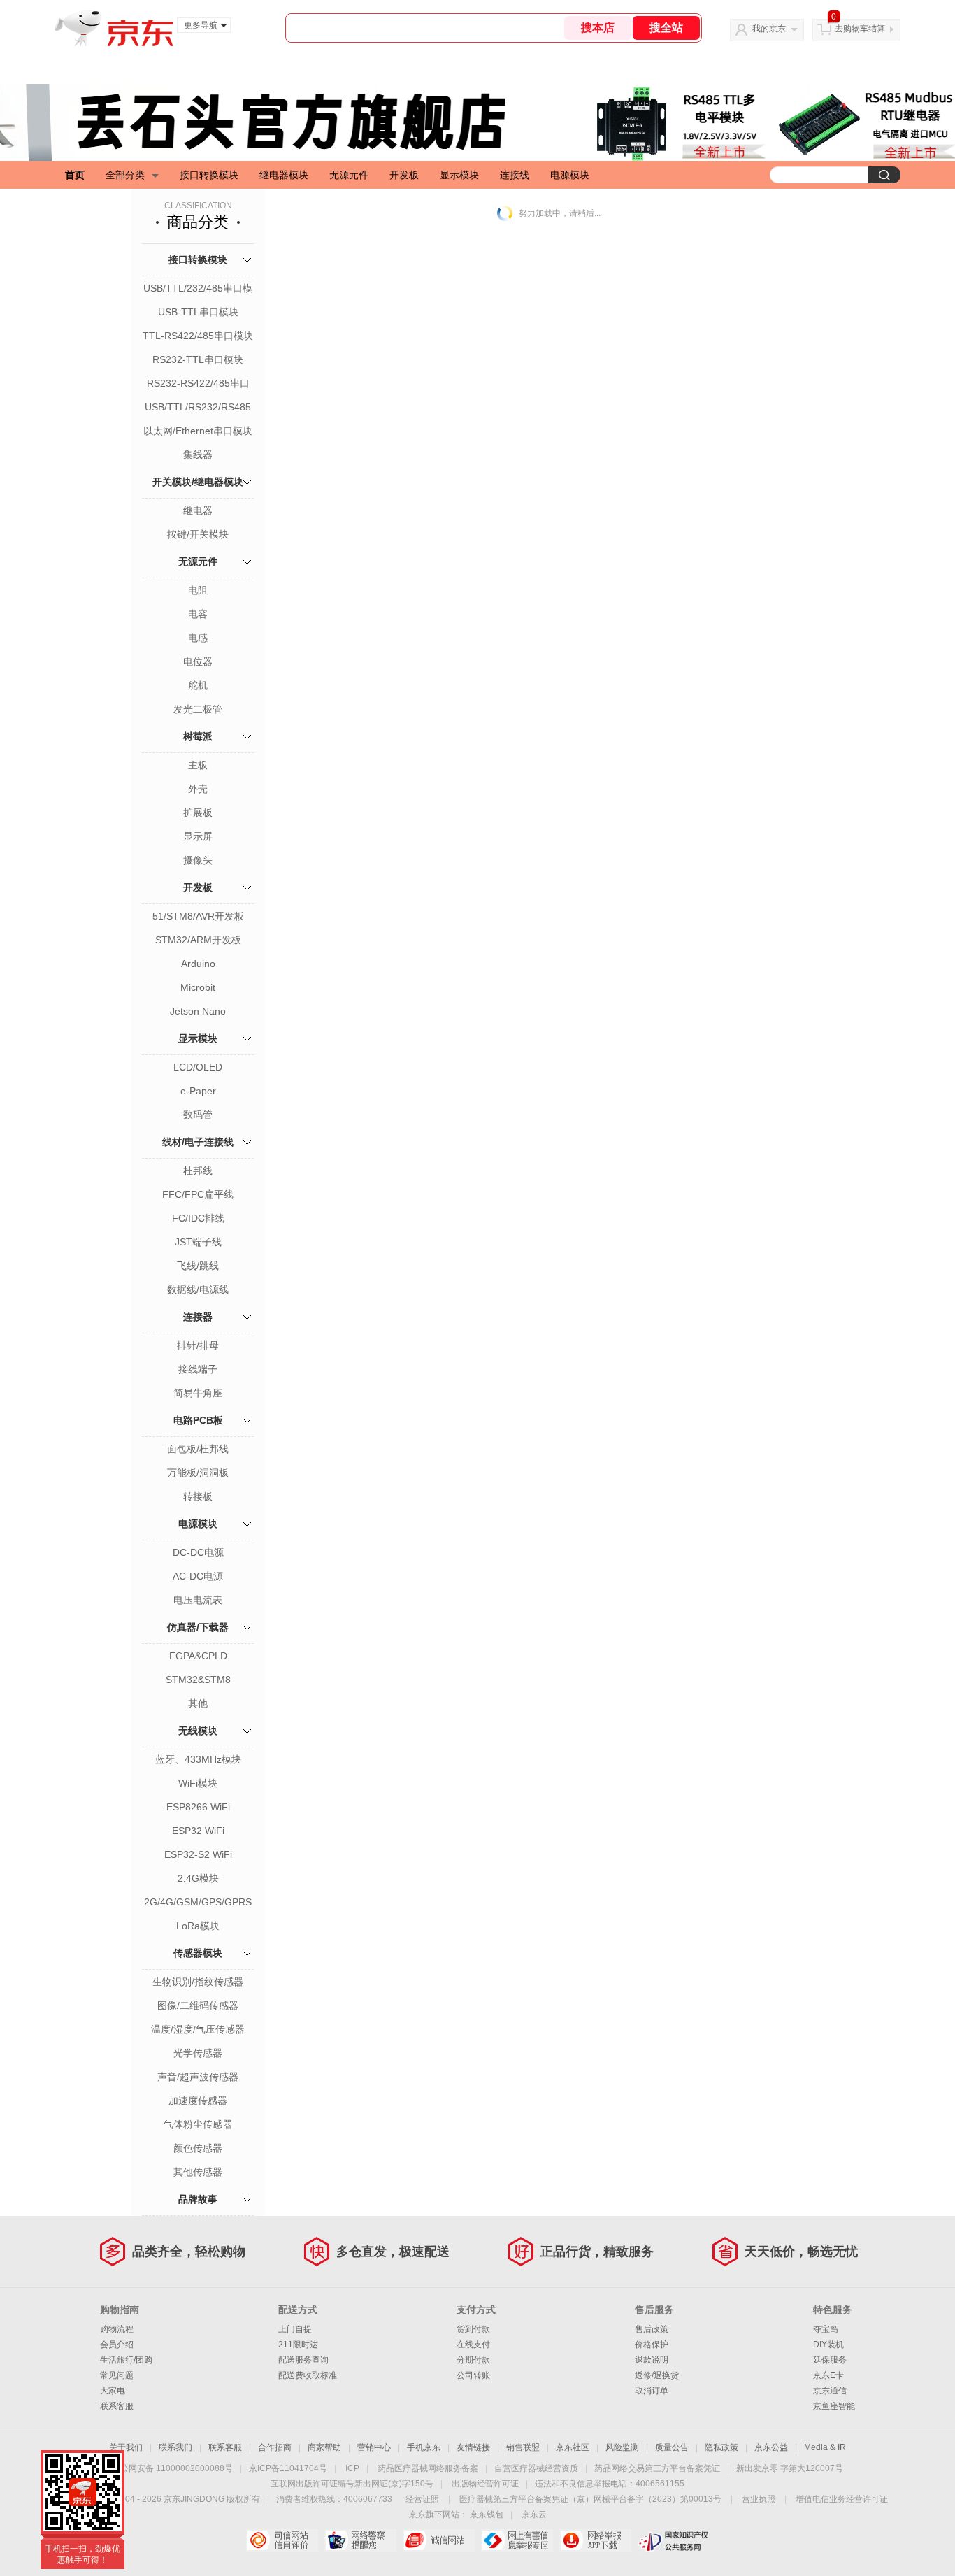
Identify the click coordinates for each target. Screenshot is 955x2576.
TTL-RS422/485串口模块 (198, 336)
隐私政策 (721, 2447)
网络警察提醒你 (360, 2540)
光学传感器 (198, 2053)
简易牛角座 (198, 1393)
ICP (352, 2468)
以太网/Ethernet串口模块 (198, 431)
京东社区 (573, 2447)
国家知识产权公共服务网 (674, 2540)
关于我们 (126, 2447)
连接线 (515, 175)
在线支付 (473, 2345)
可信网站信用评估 (282, 2540)
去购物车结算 (860, 29)
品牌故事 (198, 2199)
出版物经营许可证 (485, 2484)
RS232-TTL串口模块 (198, 359)
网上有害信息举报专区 (517, 2540)
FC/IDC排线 (198, 1218)
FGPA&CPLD (198, 1656)
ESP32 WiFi (198, 1831)
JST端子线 (198, 1242)
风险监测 (622, 2447)
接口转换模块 (209, 175)
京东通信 (830, 2391)
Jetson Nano (198, 1011)
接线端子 (198, 1369)
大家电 (113, 2391)
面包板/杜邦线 (198, 1449)
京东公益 (771, 2447)
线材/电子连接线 (198, 1142)
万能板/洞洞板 (198, 1473)
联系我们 (175, 2447)
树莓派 (198, 736)
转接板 (198, 1496)
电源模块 (570, 175)
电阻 (198, 590)
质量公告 (672, 2447)
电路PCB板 (198, 1420)
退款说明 (652, 2360)
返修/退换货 (657, 2375)
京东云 (534, 2514)
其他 (198, 1703)
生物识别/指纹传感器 (198, 1982)
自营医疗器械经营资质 (536, 2468)
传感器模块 (198, 1953)
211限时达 (298, 2345)
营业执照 (759, 2499)
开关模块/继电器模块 (198, 482)
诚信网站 (439, 2540)
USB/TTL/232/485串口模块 (198, 289)
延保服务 (830, 2360)
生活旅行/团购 (126, 2360)
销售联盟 (523, 2447)
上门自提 (295, 2329)
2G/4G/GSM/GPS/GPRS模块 (198, 1903)
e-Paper (198, 1091)
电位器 (198, 661)
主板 (198, 765)
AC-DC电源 (198, 1576)
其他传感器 (198, 2172)
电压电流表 (198, 1600)
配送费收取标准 (308, 2375)
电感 (198, 638)
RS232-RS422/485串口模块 (198, 385)
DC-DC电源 (198, 1552)
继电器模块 (284, 175)
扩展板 (198, 813)
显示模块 (459, 175)
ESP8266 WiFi (198, 1807)
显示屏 (198, 836)
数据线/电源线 (198, 1289)
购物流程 (117, 2329)
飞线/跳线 (198, 1266)
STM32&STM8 (198, 1680)
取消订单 (652, 2391)
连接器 (198, 1317)
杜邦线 (198, 1171)
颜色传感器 (198, 2148)
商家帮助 (324, 2447)
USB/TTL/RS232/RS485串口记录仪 (198, 408)
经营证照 (422, 2499)
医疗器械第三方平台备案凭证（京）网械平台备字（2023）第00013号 (590, 2499)
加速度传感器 (198, 2101)
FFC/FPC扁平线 (198, 1194)
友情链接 (473, 2447)
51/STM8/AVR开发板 (198, 916)
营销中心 (374, 2447)
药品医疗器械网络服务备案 (428, 2468)
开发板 (404, 175)
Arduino (198, 964)
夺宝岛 (826, 2329)
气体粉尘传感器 (198, 2124)
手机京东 (424, 2447)
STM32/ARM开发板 (198, 940)
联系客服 (117, 2406)
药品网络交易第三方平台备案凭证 (657, 2468)
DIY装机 (828, 2345)
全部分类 (125, 175)
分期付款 (473, 2360)
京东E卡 (828, 2375)
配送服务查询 (303, 2360)
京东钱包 (487, 2514)
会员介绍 (117, 2345)
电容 (198, 614)
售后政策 (652, 2329)
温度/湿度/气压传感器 (198, 2029)
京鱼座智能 (834, 2406)
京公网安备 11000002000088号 (172, 2468)
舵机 (198, 685)
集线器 (198, 455)
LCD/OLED (198, 1067)
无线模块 (198, 1731)
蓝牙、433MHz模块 (198, 1759)
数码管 (198, 1115)
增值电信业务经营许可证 (842, 2499)
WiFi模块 (198, 1783)
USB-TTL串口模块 (198, 312)
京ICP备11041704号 (288, 2468)
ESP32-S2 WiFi (198, 1854)
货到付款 (473, 2329)
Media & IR (825, 2447)
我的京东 (769, 29)
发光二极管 (198, 709)
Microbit (198, 987)
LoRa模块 (198, 1926)
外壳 (198, 789)
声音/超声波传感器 (198, 2077)
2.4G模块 (198, 1878)
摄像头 (198, 860)
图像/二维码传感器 (198, 2005)
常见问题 (117, 2375)
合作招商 (275, 2447)
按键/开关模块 (198, 534)
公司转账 (473, 2375)
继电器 (198, 510)
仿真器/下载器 (198, 1627)
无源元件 (349, 175)
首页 (75, 175)
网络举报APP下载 (595, 2540)
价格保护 (652, 2345)
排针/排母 (198, 1345)
